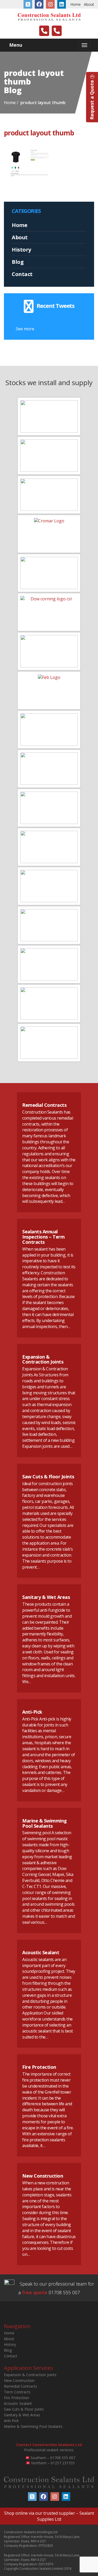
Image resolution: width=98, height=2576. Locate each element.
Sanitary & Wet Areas (46, 1597)
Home (76, 4)
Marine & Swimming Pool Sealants (45, 1823)
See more (25, 329)
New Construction (43, 2176)
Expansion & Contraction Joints (43, 1359)
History (21, 250)
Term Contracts (17, 2392)
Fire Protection (39, 2067)
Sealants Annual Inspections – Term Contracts (43, 1237)
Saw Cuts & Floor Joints (48, 1477)
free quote (35, 2292)
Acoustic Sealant (41, 1952)
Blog (18, 262)
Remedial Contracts (44, 1105)
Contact (22, 274)
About (89, 4)
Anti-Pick (32, 1712)
